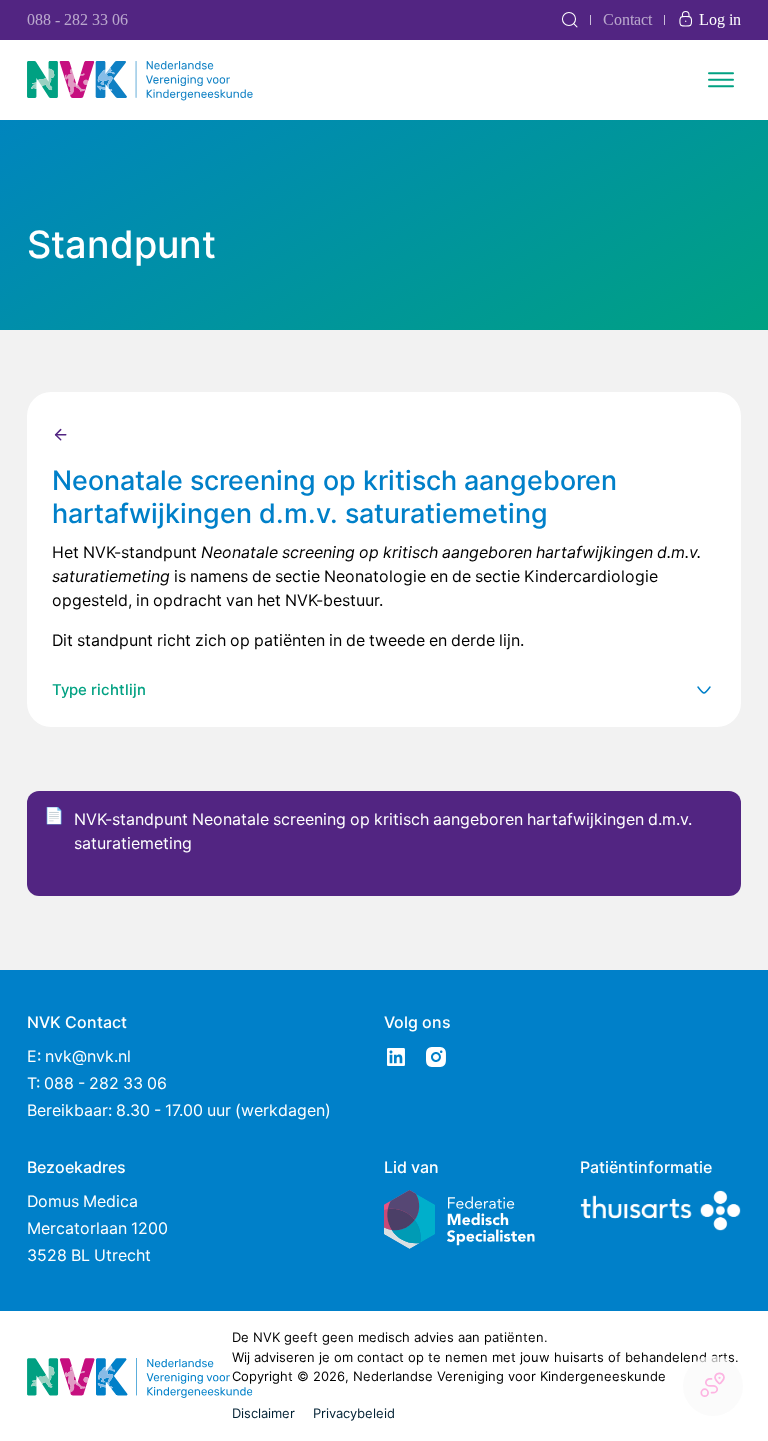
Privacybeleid (354, 1413)
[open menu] (721, 80)
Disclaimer (263, 1413)
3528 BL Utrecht (89, 1255)
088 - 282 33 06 (77, 19)
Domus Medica (82, 1201)
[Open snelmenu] (713, 1386)
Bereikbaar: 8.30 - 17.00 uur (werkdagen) (179, 1110)
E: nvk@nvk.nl (79, 1056)
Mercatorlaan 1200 (97, 1228)
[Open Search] (569, 20)
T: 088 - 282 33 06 (97, 1083)
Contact (627, 19)
